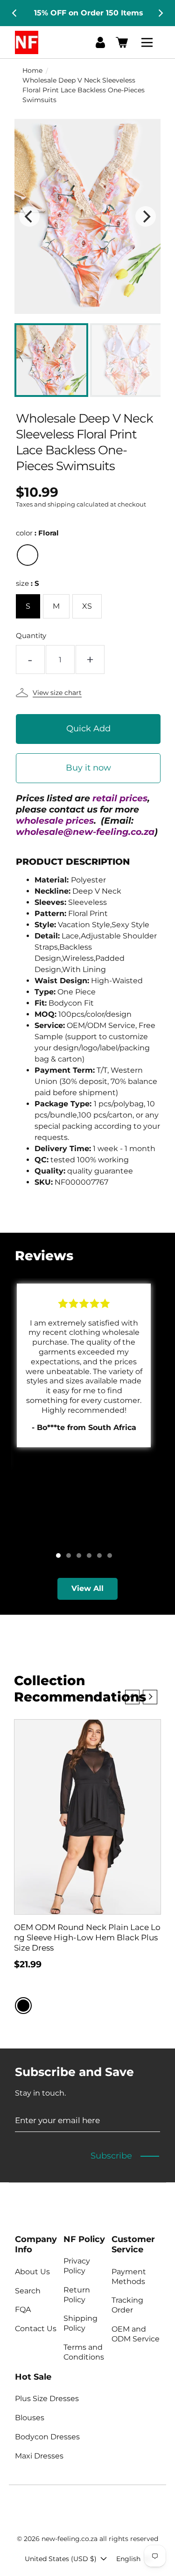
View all (87, 1588)
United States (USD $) (61, 2559)
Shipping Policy (80, 2323)
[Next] (160, 13)
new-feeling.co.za (70, 2539)
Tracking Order (127, 2305)
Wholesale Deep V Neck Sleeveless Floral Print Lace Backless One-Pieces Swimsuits (84, 90)
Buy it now (88, 768)
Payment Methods (129, 2277)
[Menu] (148, 42)
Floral (28, 555)
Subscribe (111, 2156)
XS (87, 606)
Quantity (31, 635)
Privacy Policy (77, 2266)
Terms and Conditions (84, 2352)
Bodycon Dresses (47, 2437)
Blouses (30, 2418)
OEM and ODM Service (136, 2334)
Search (28, 2291)
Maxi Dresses (39, 2456)
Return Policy (77, 2295)
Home (32, 70)
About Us (32, 2272)
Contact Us (36, 2329)
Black (23, 2006)
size (28, 583)
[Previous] (15, 13)
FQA (23, 2309)
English (128, 2559)
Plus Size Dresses (47, 2399)
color (37, 533)
